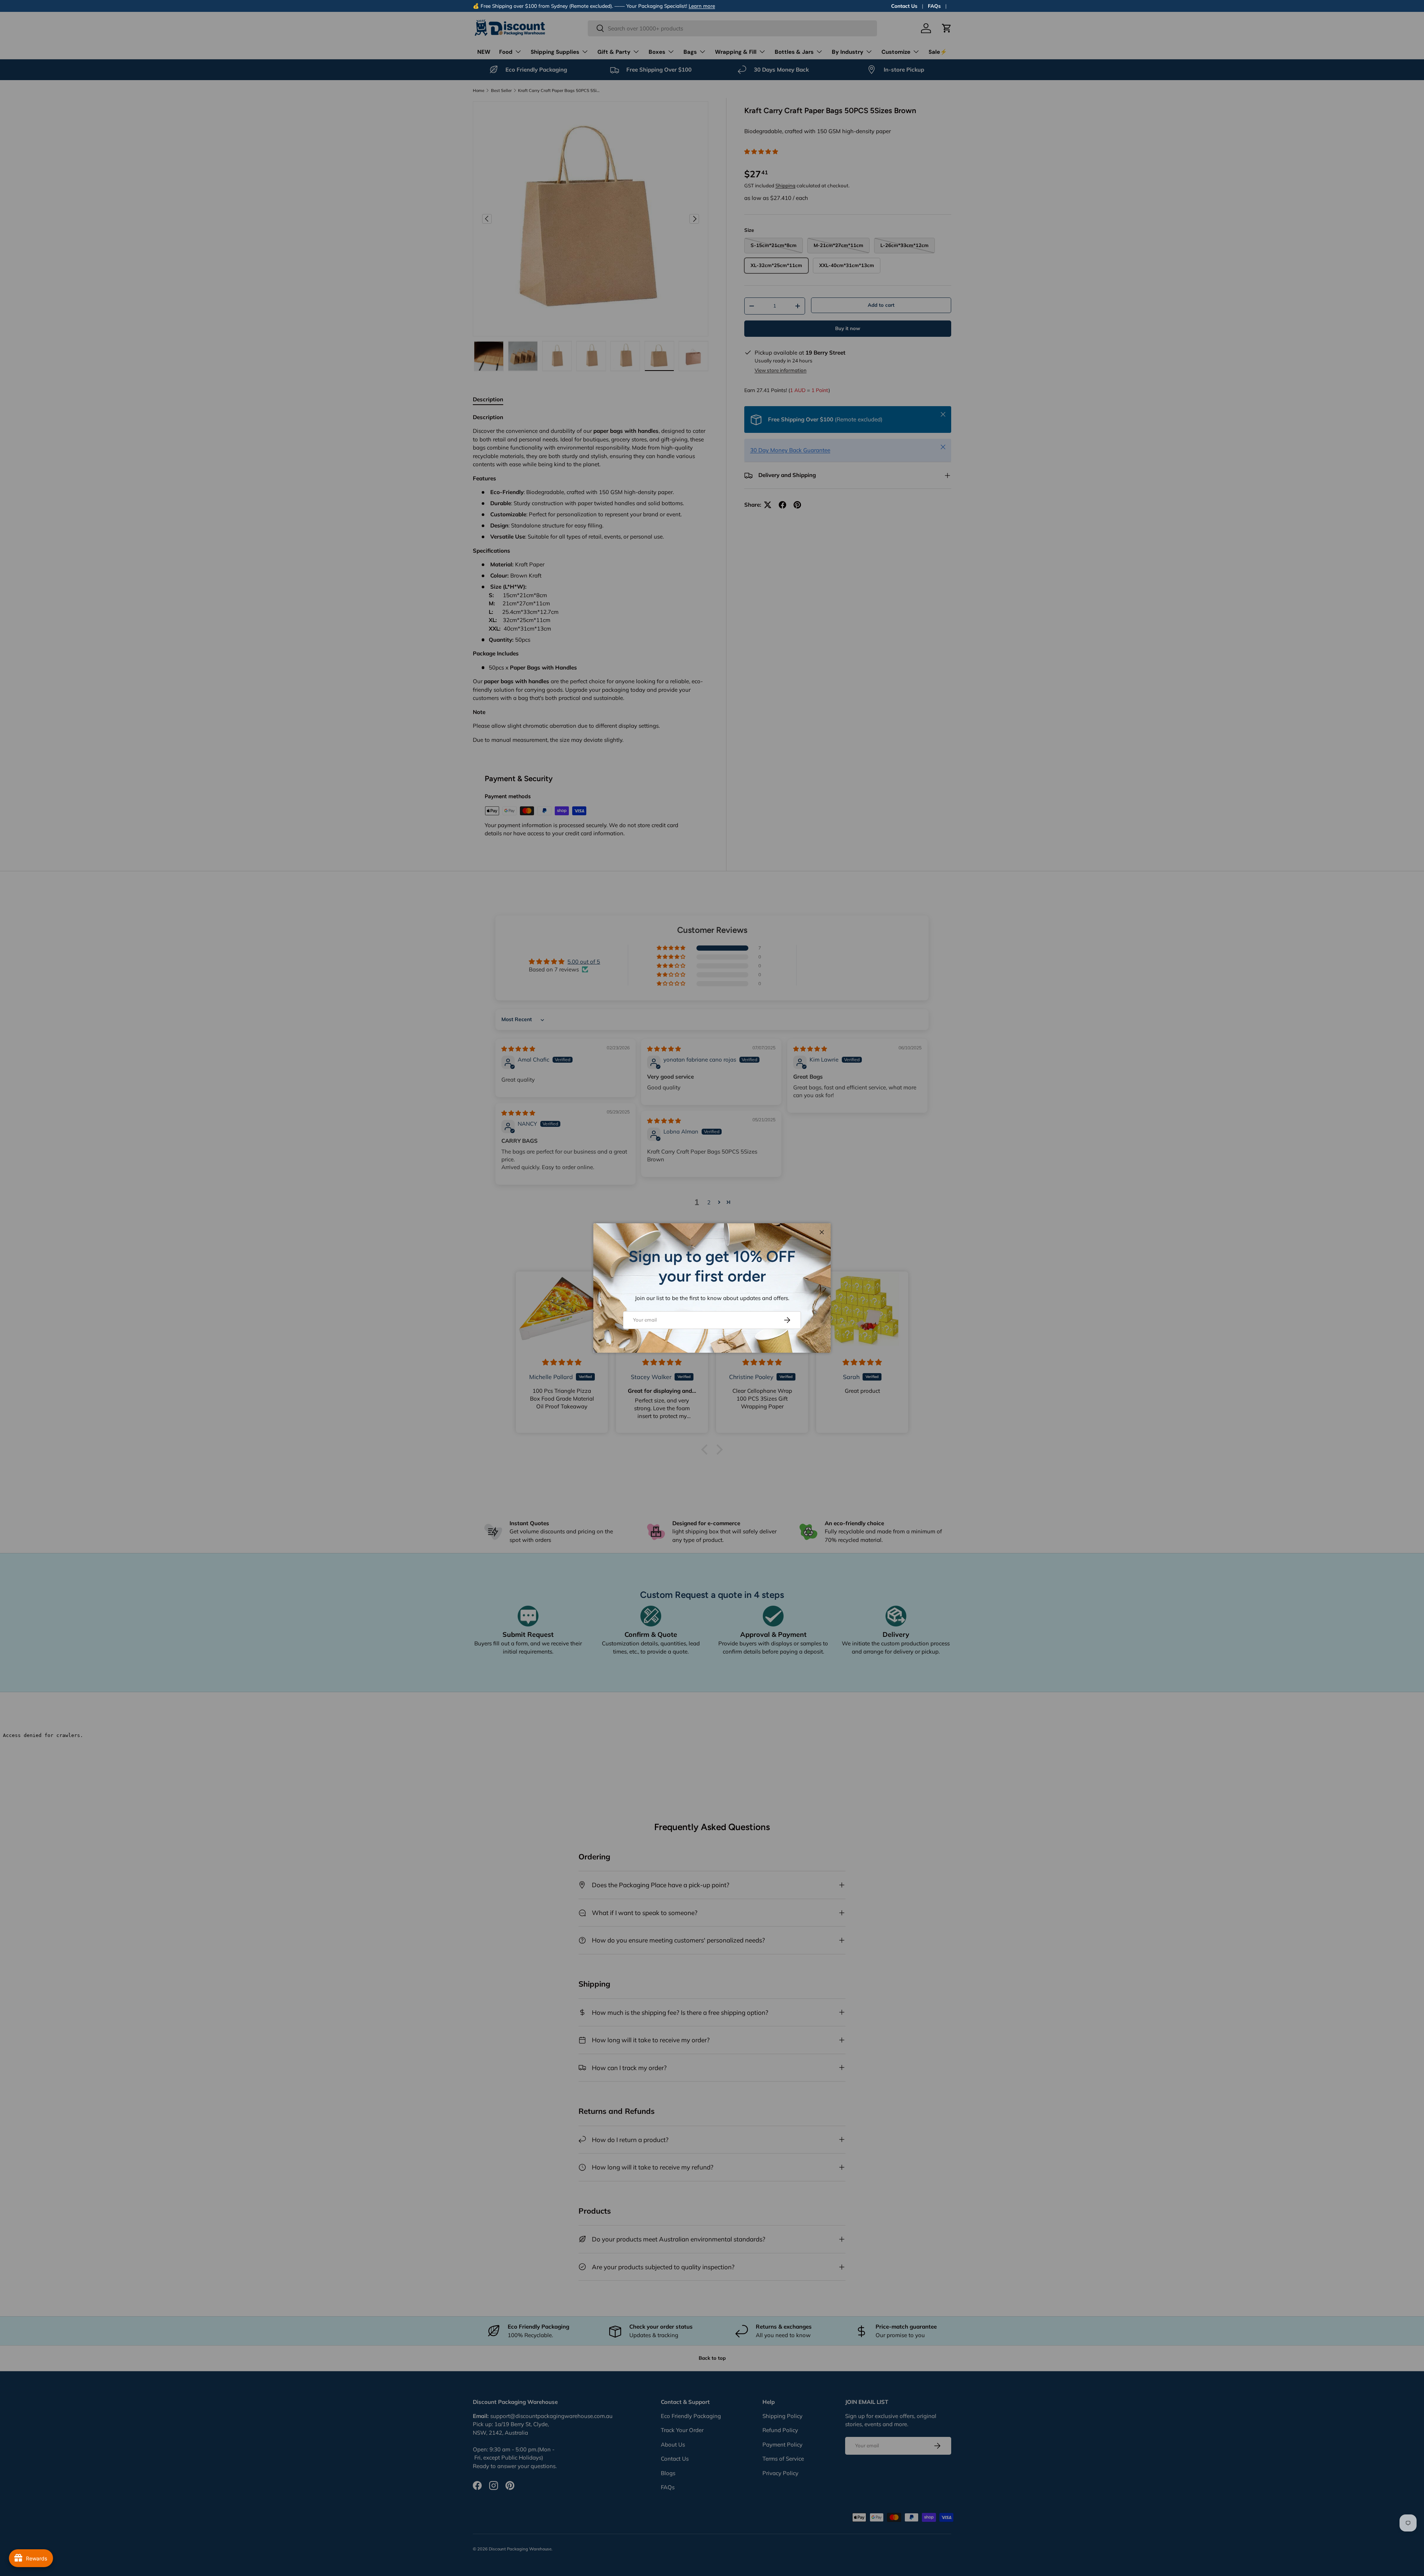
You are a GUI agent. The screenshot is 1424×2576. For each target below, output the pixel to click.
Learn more (702, 6)
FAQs (934, 6)
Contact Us (904, 6)
